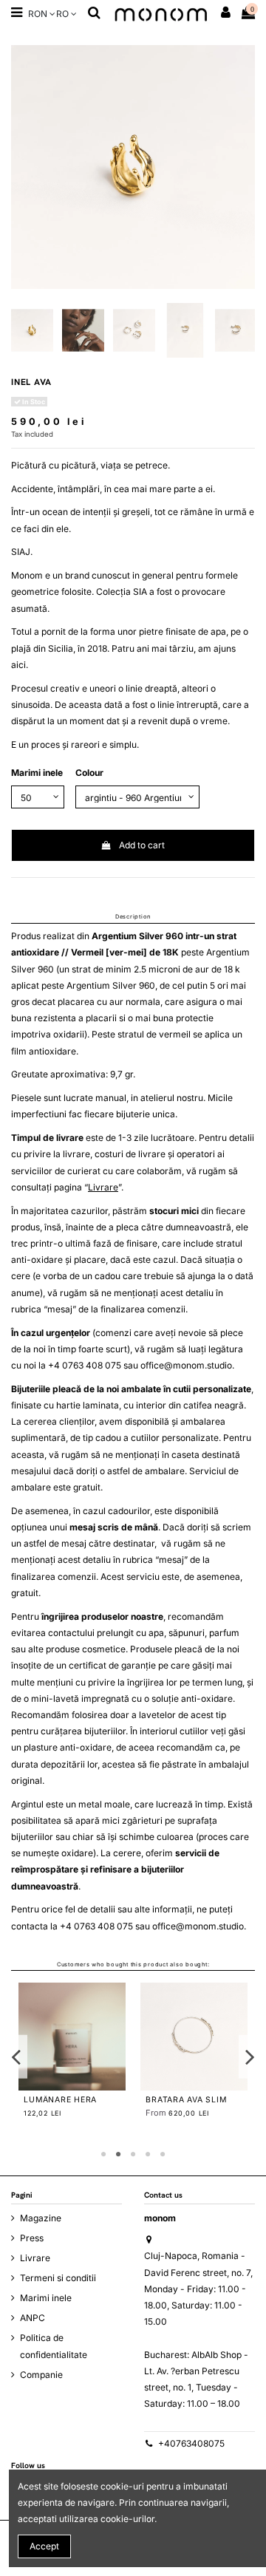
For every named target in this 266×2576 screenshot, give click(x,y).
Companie (41, 2375)
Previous (17, 2057)
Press (32, 2238)
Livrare (103, 1187)
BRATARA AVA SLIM (186, 2100)
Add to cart (142, 845)
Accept (44, 2546)
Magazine (41, 2218)
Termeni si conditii (58, 2278)
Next (250, 2057)
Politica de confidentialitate (54, 2346)
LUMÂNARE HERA (60, 2100)
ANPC (33, 2318)
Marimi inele (46, 2298)
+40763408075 (191, 2443)
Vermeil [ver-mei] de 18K (125, 952)
